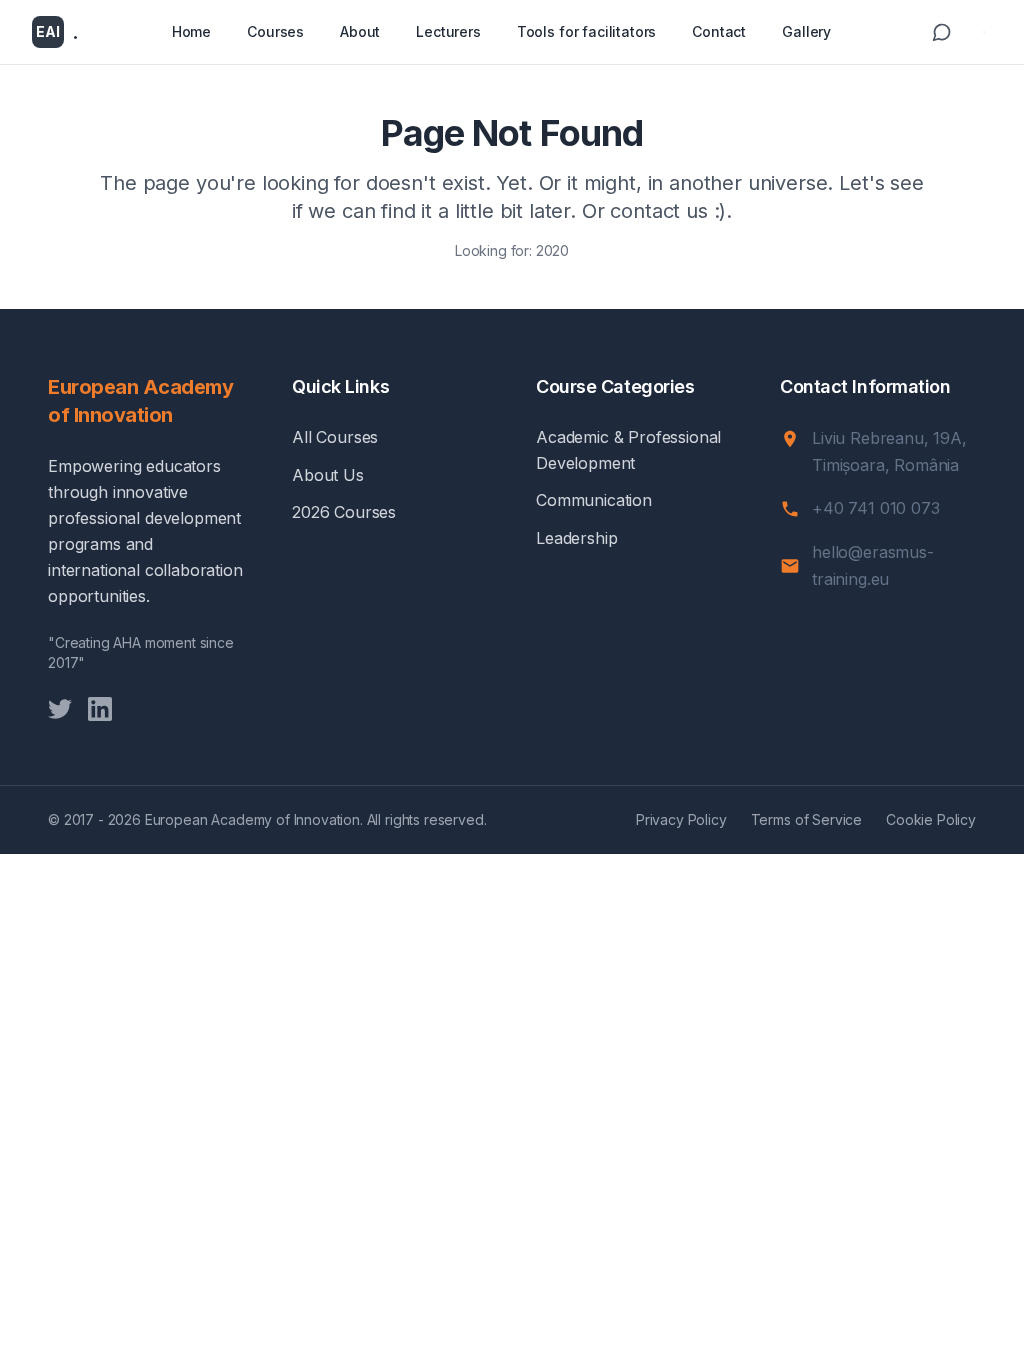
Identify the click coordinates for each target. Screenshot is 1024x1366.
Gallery (806, 31)
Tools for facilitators (586, 31)
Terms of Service (806, 819)
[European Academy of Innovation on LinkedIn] (100, 709)
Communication (594, 500)
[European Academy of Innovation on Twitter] (60, 709)
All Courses (335, 437)
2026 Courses (344, 512)
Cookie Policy (931, 819)
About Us (328, 475)
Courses (275, 31)
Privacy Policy (681, 819)
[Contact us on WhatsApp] (942, 32)
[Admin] (984, 32)
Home (191, 31)
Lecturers (448, 31)
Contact (719, 31)
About (360, 31)
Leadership (576, 538)
